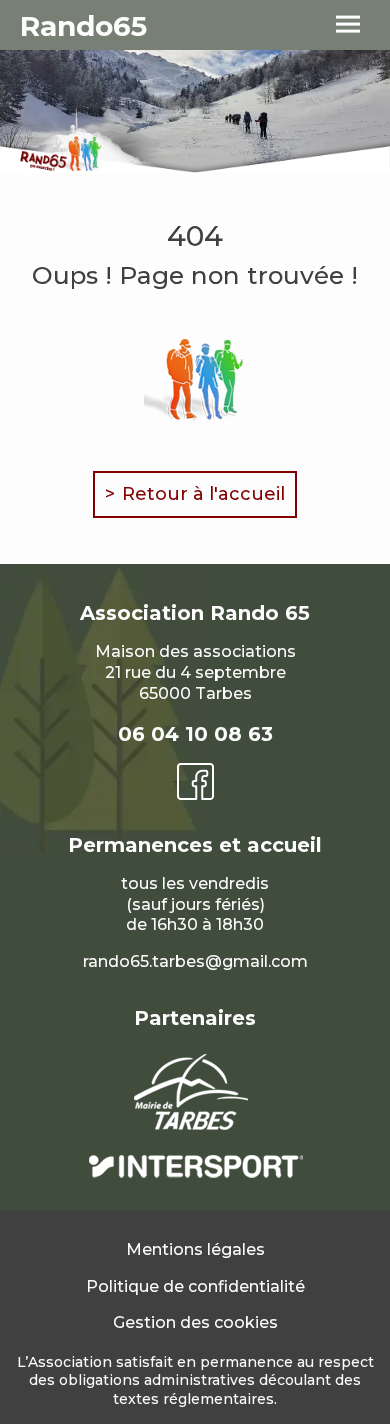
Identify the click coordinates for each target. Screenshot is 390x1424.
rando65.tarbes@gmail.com (195, 961)
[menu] (348, 25)
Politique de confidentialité (195, 1286)
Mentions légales (195, 1249)
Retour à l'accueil (203, 494)
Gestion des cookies (195, 1322)
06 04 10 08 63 (195, 734)
